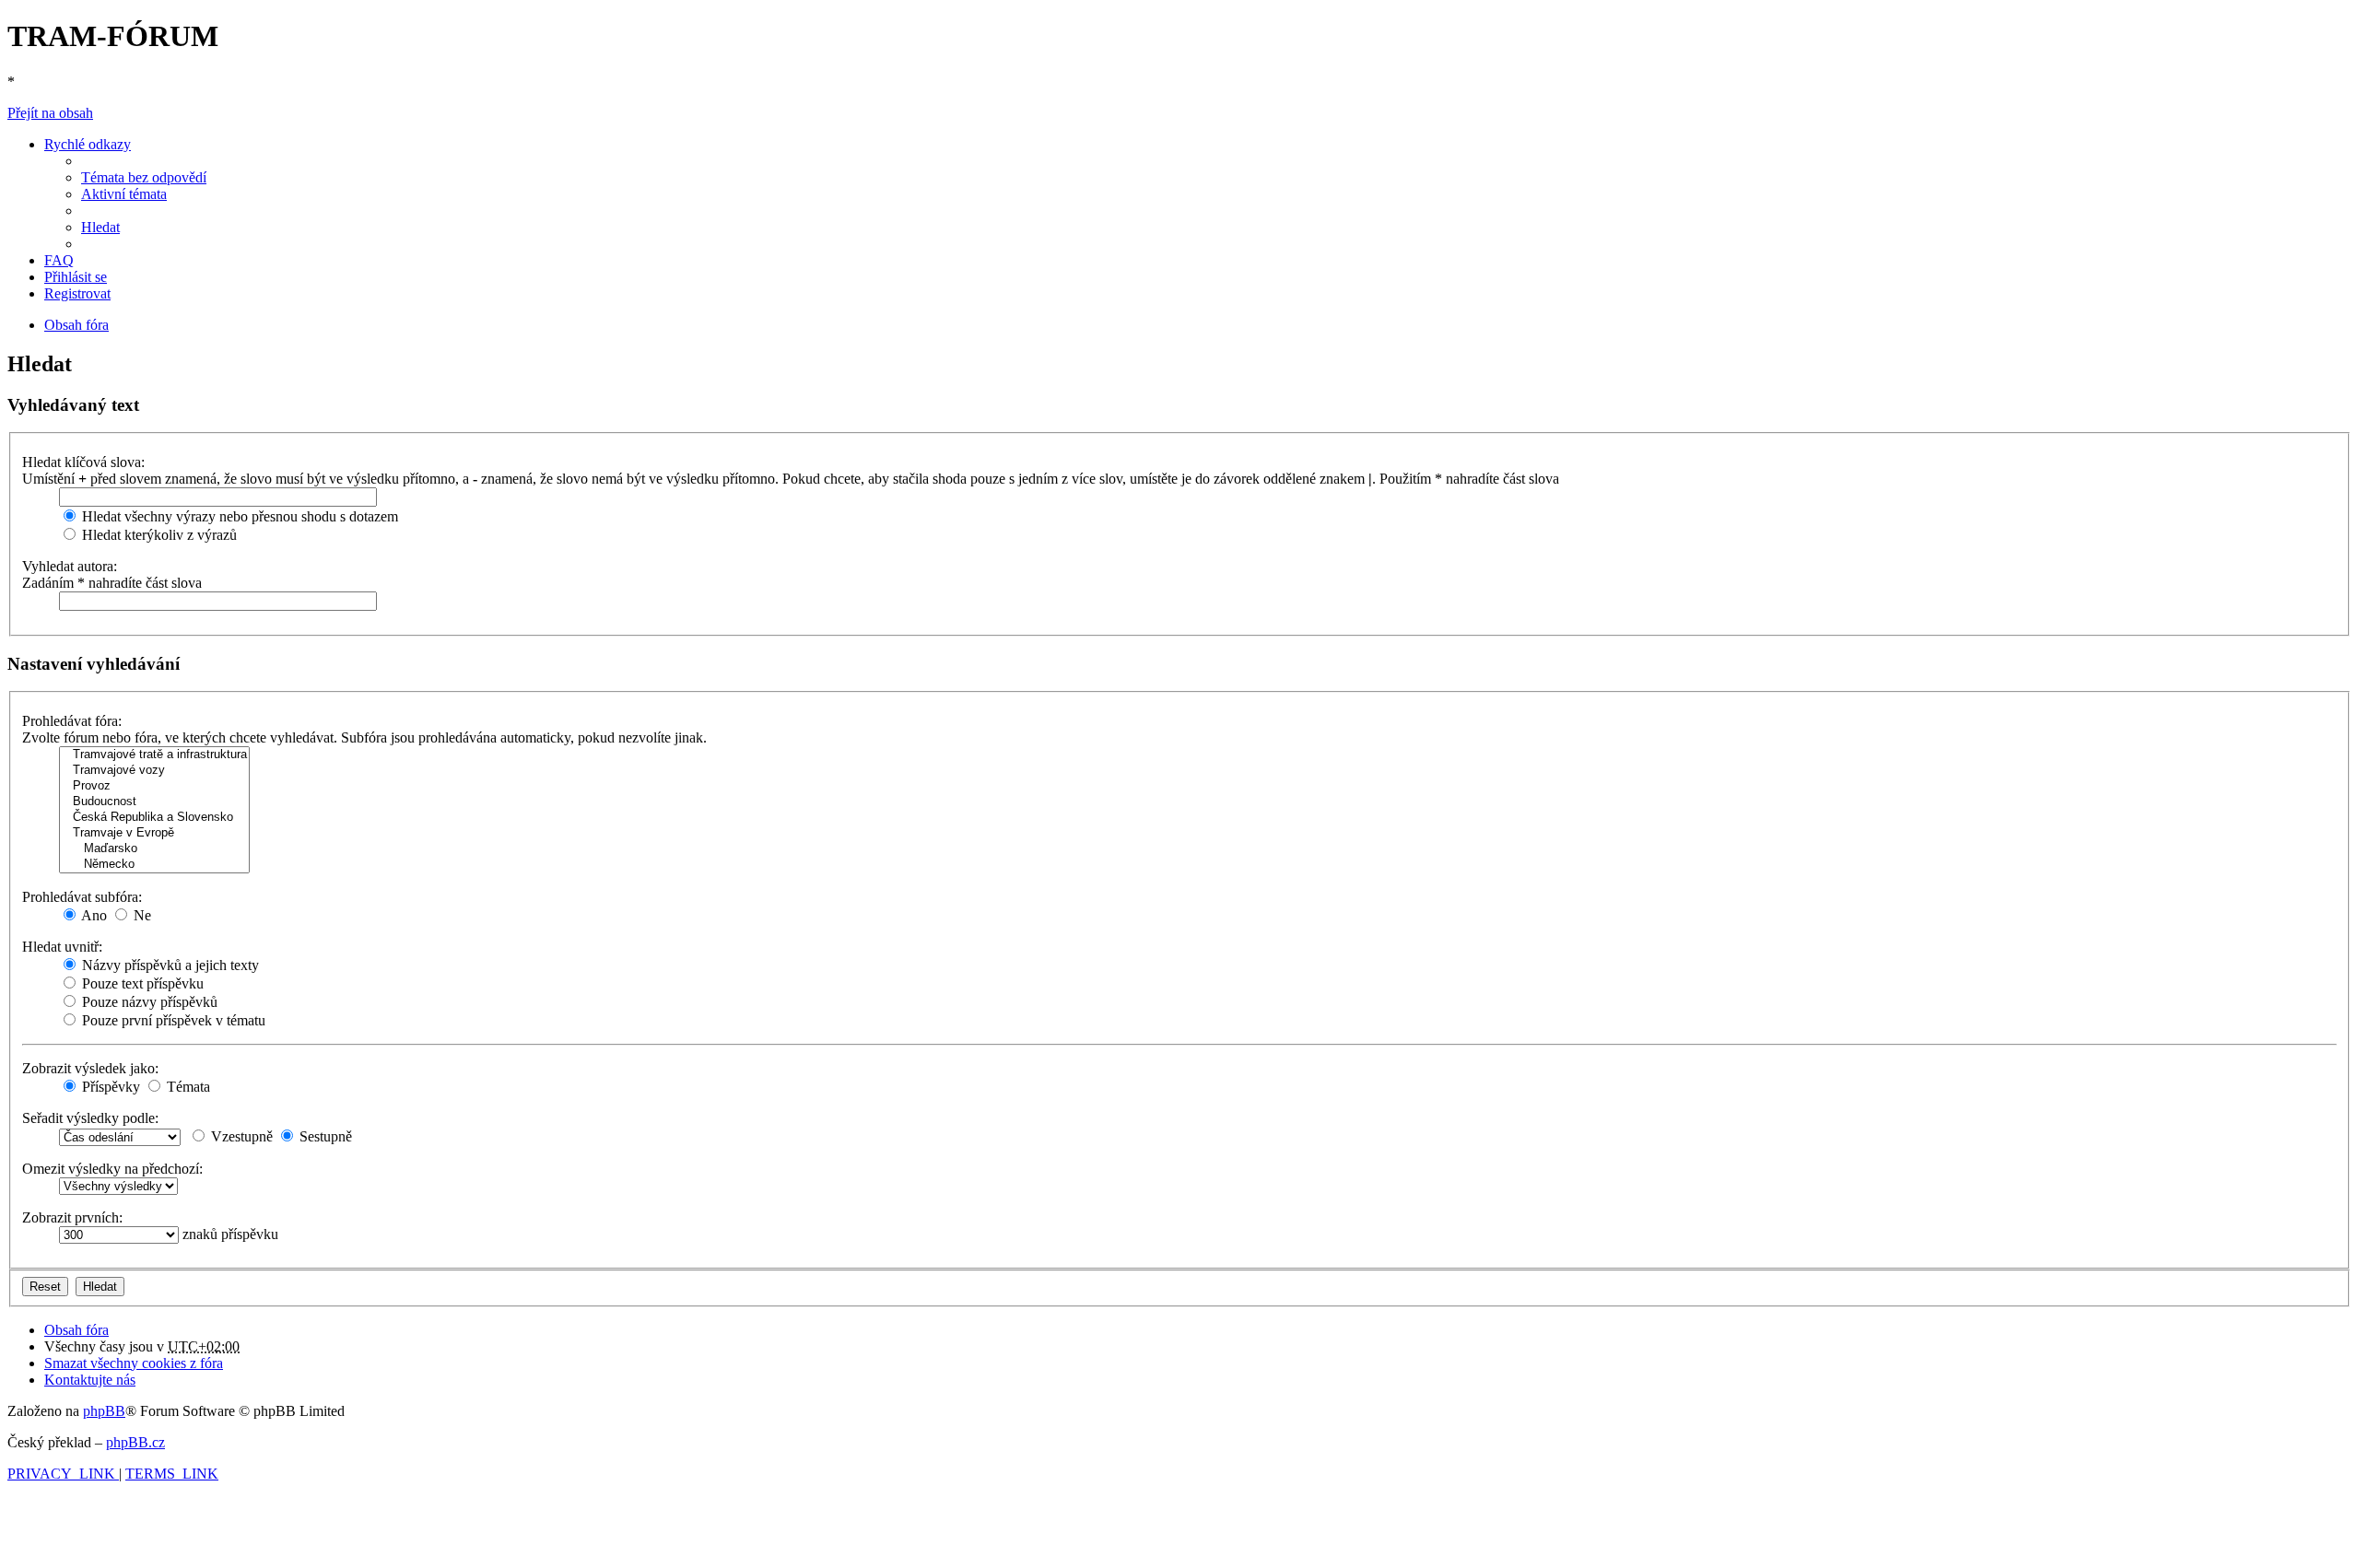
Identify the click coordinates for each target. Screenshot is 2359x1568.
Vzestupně (240, 1136)
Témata (187, 1087)
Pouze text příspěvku (141, 983)
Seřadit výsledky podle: (90, 1118)
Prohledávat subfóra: (82, 897)
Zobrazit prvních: (72, 1217)
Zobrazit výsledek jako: (90, 1068)
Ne (141, 915)
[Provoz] (154, 786)
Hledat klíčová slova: (83, 462)
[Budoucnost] (154, 802)
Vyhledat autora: (70, 566)
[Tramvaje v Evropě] (154, 833)
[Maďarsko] (154, 849)
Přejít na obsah (50, 113)
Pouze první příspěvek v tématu (172, 1020)
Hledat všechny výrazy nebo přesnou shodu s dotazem (238, 516)
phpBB (104, 1411)
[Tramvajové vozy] (154, 771)
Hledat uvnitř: (62, 947)
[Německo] (154, 865)
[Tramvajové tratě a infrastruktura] (154, 755)
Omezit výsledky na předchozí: (112, 1169)
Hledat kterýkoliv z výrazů (158, 535)
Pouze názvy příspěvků (148, 1002)
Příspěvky (109, 1087)
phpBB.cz (135, 1442)
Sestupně (324, 1136)
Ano (93, 915)
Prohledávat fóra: (72, 721)
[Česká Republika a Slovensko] (154, 818)
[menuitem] (144, 177)
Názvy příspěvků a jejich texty (169, 965)
